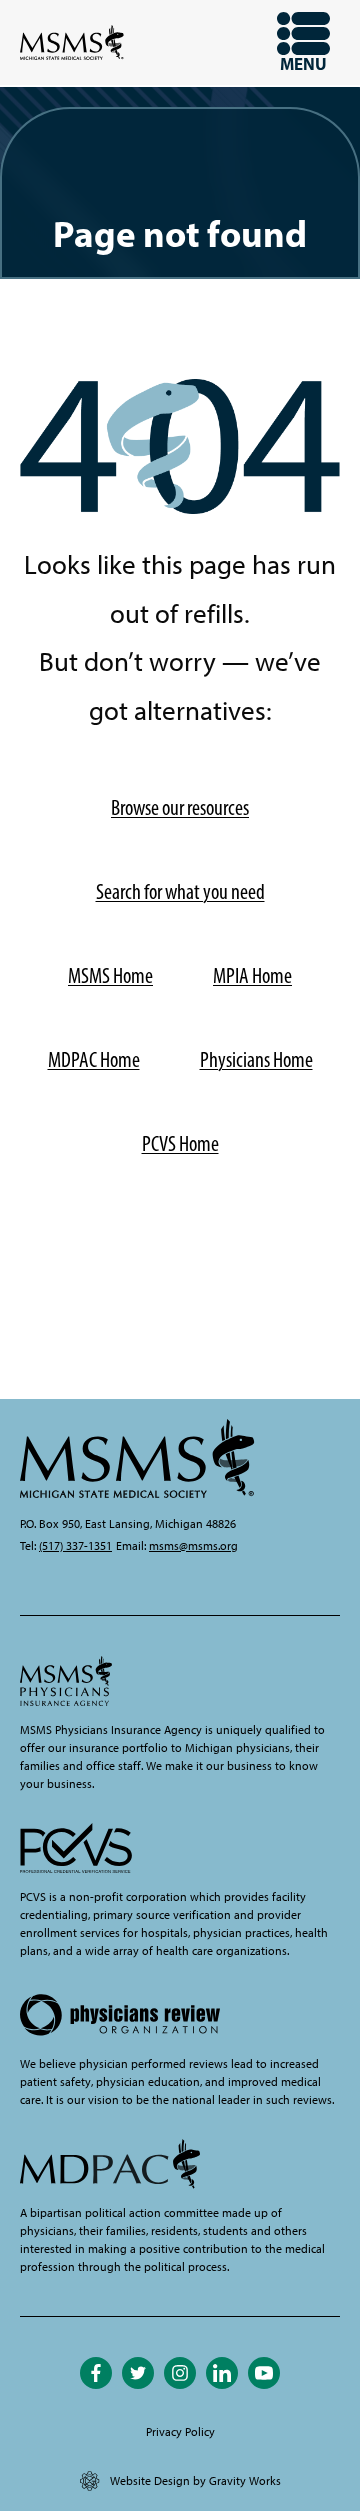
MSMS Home (110, 975)
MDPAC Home (94, 1059)
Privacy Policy (180, 2432)
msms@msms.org (193, 1546)
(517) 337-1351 (75, 1546)
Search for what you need (180, 891)
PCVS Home (180, 1143)
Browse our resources (180, 807)
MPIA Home (252, 975)
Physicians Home (256, 1059)
